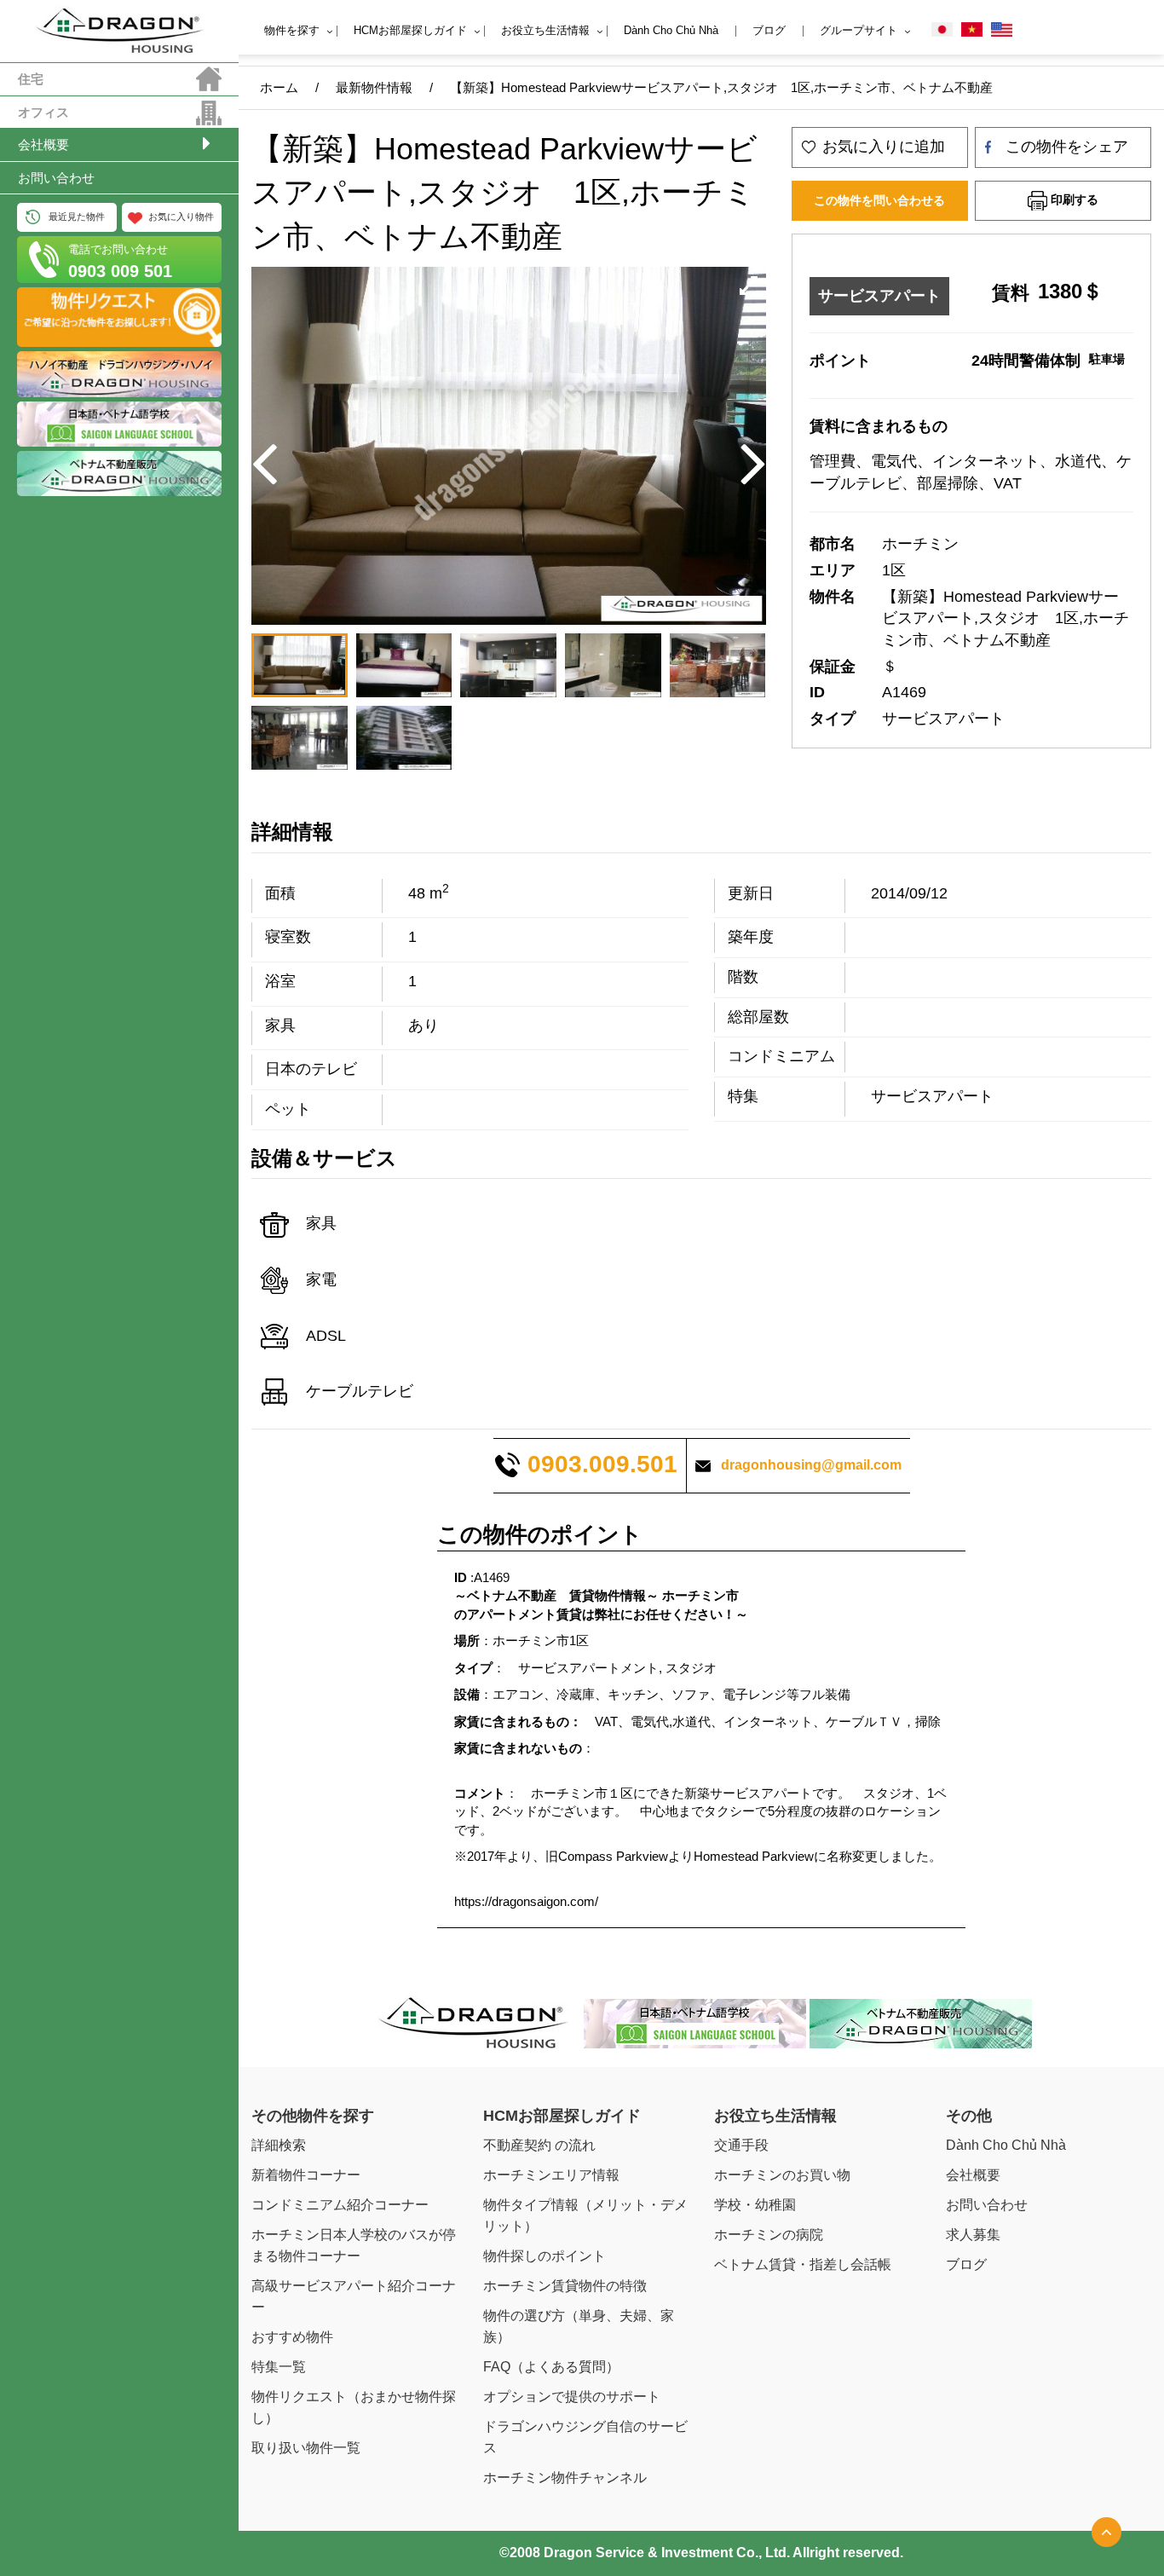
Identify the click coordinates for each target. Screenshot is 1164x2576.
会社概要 (43, 144)
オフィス (43, 112)
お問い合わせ (56, 178)
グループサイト (859, 30)
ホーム (279, 87)
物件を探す (292, 30)
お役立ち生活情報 (545, 30)
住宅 (31, 79)
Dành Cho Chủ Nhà (671, 30)
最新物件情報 (374, 87)
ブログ (769, 30)
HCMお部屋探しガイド (410, 30)
